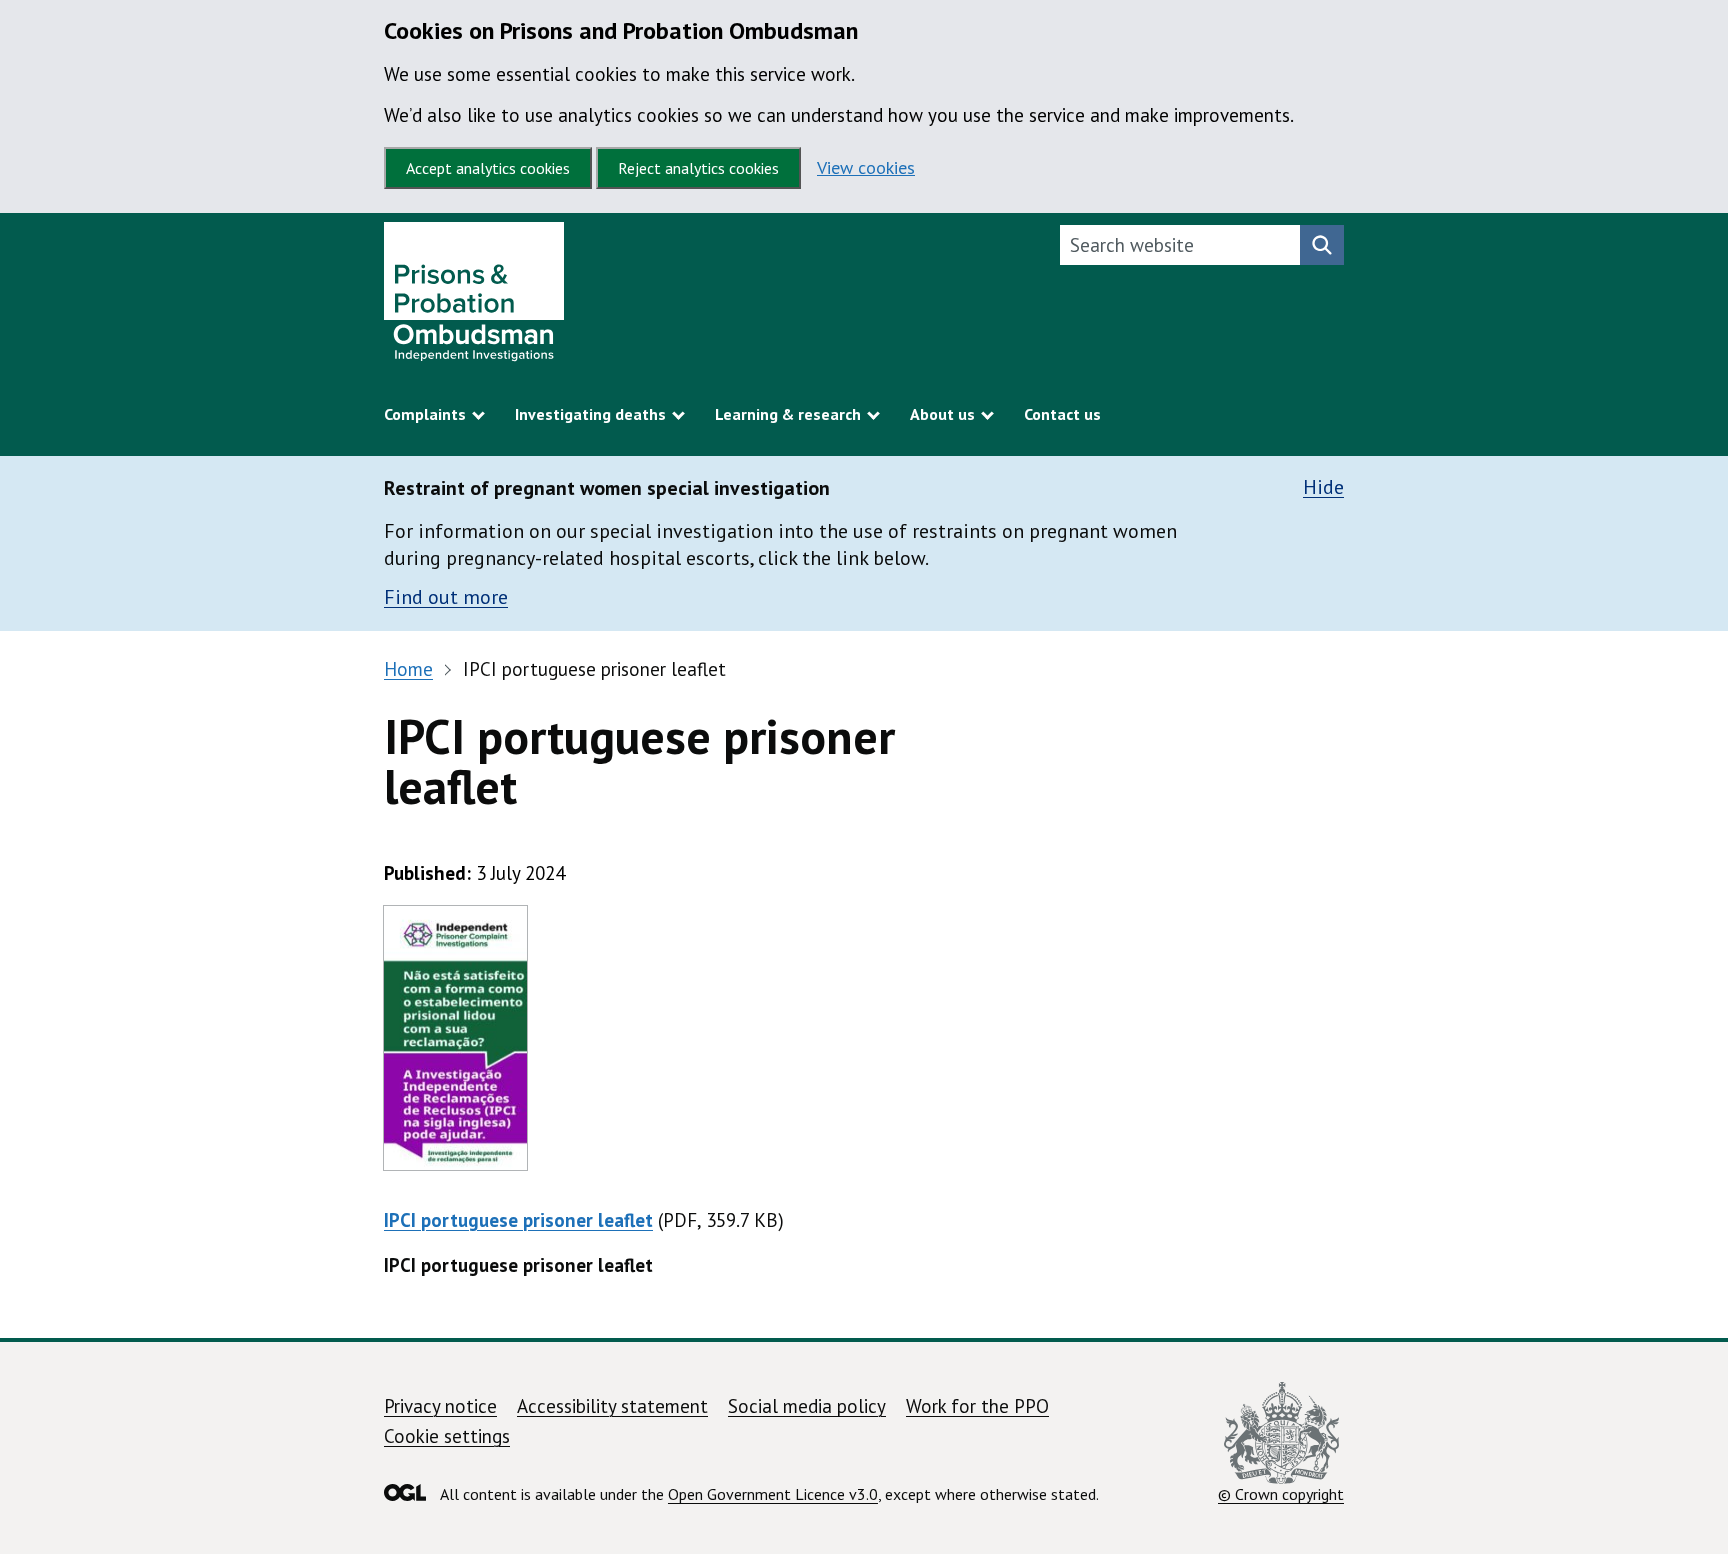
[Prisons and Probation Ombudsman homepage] (474, 297)
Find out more (446, 597)
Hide (1323, 487)
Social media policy (807, 1406)
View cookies (866, 167)
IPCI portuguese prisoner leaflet (518, 1220)
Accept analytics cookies (488, 168)
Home (408, 669)
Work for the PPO (977, 1406)
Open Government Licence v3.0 (773, 1494)
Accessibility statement (612, 1406)
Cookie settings (447, 1436)
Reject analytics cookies (698, 168)
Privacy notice (440, 1406)
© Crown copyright (1281, 1494)
